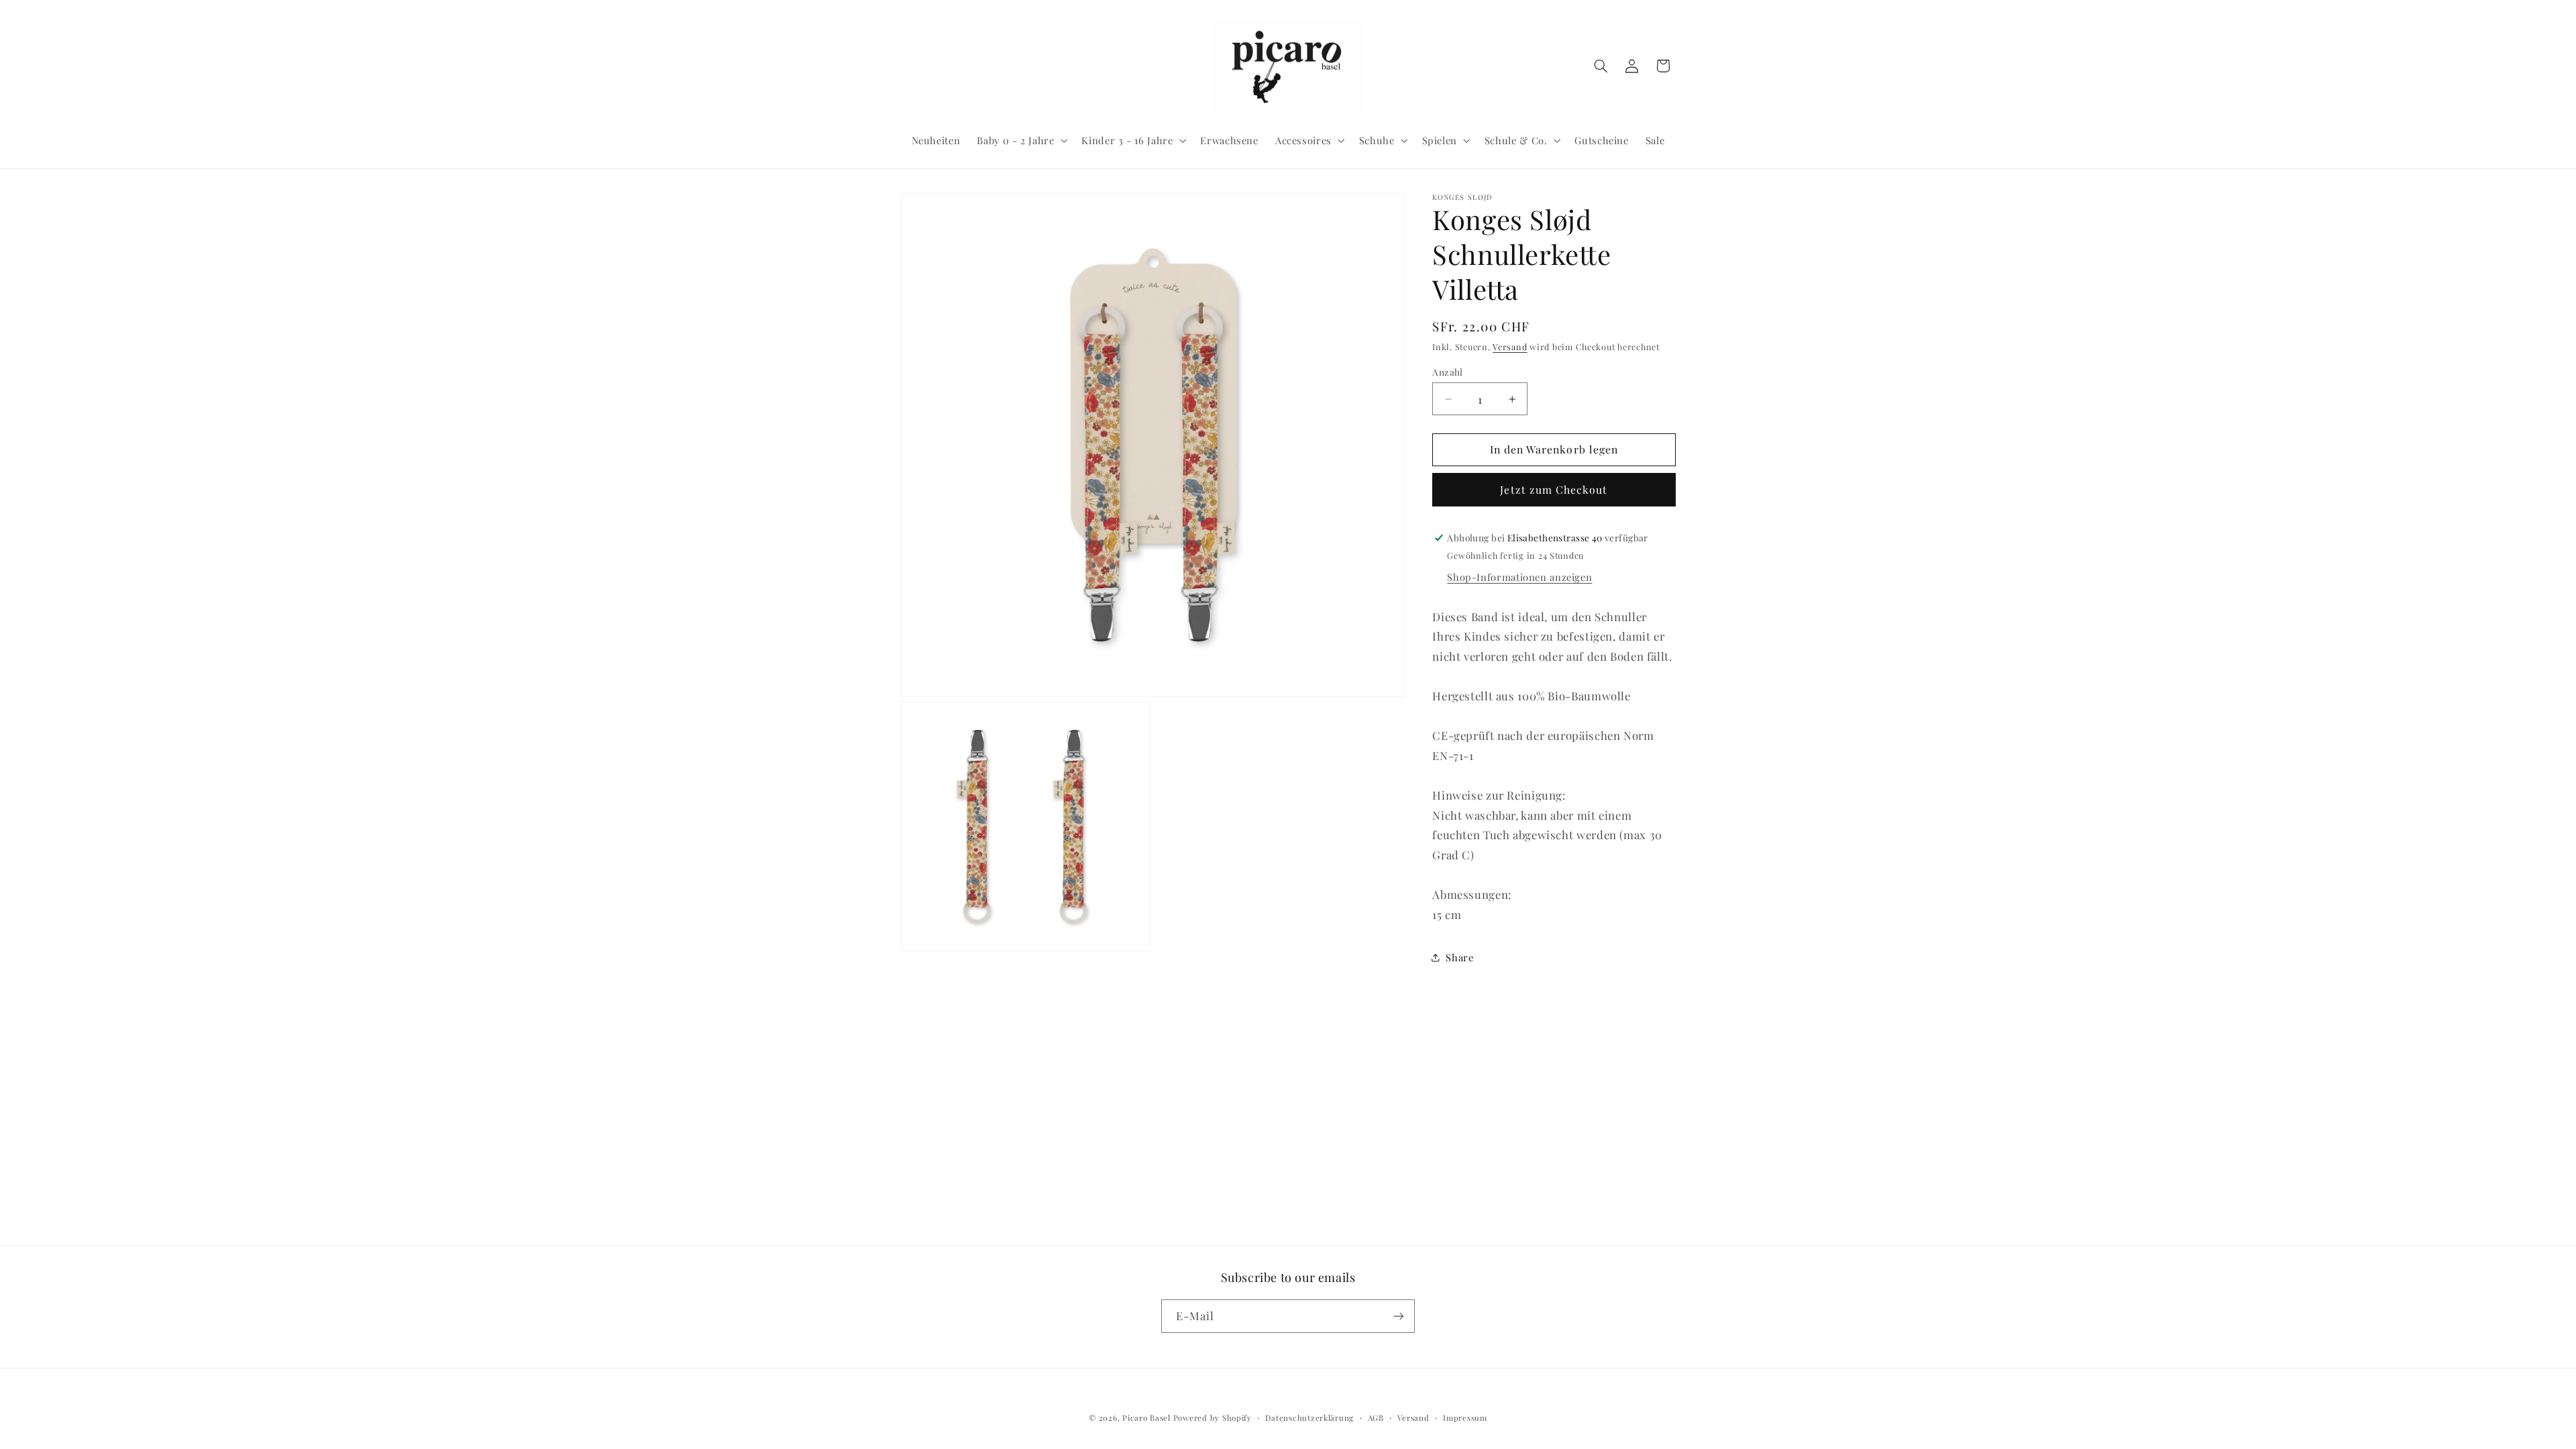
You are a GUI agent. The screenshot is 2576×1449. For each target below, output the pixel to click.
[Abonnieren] (1399, 1316)
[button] (1021, 140)
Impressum (1465, 1418)
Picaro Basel (1146, 1418)
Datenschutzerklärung (1309, 1418)
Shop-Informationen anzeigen (1519, 577)
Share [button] (1459, 957)
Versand (1510, 346)
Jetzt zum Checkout (1554, 489)
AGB (1376, 1418)
